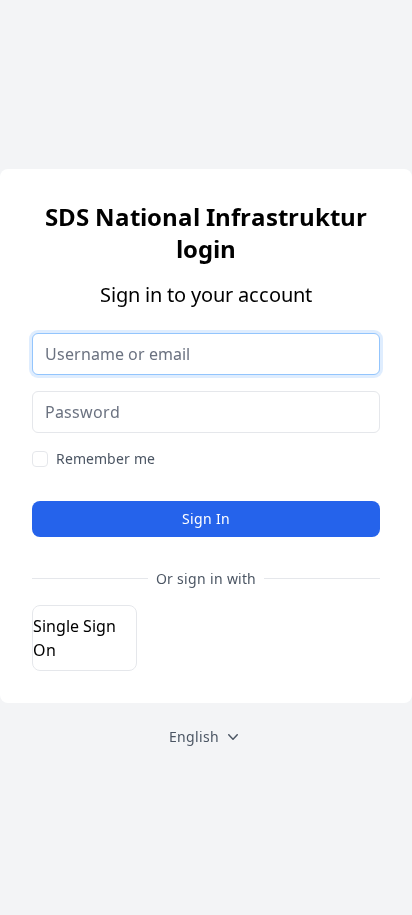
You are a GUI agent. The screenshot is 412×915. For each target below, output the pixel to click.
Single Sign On (74, 638)
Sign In (206, 518)
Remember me (105, 458)
